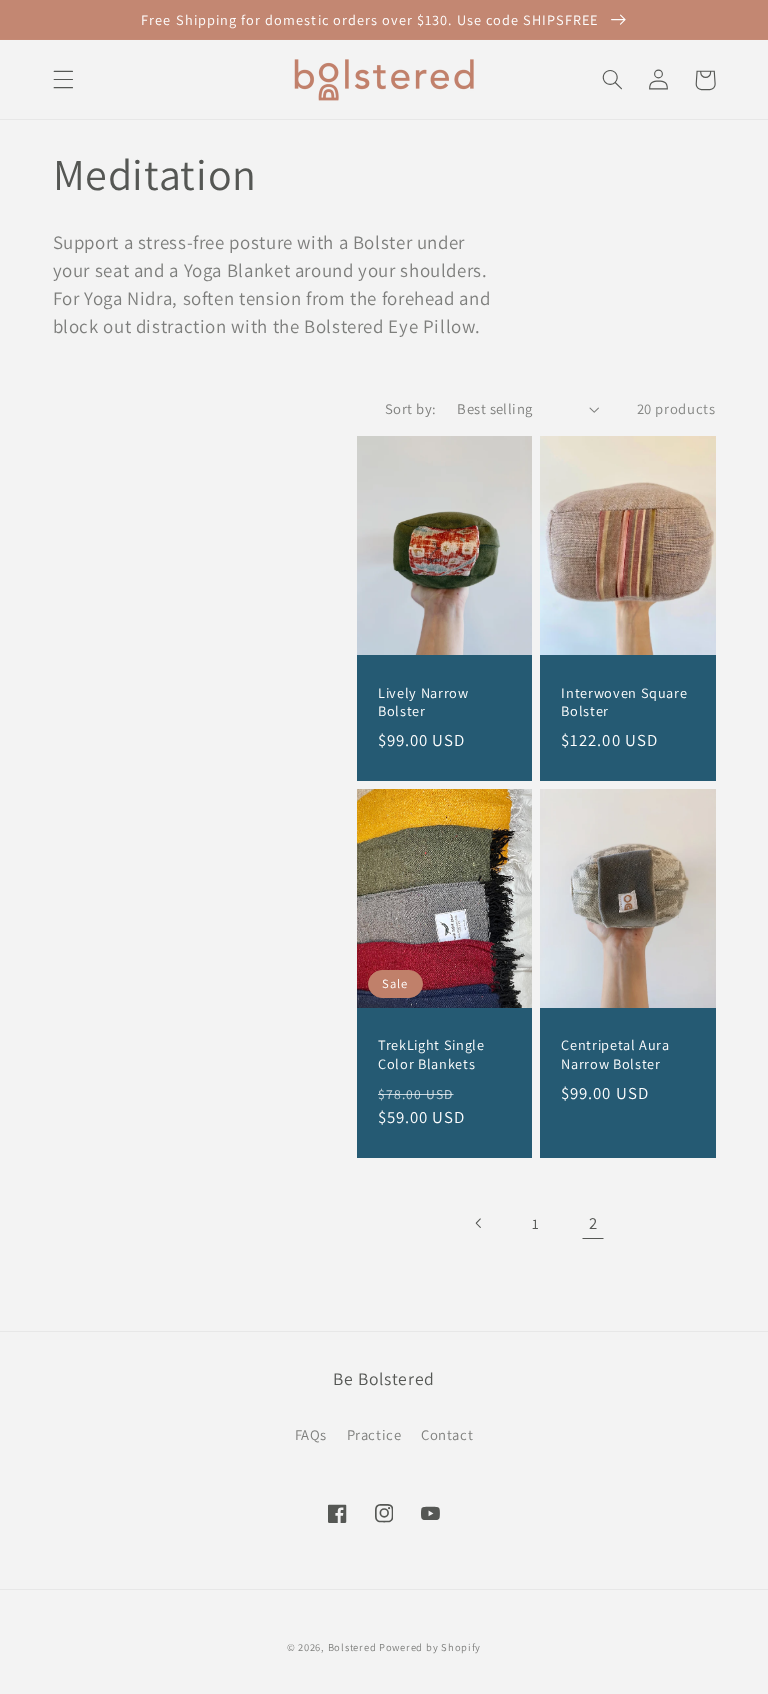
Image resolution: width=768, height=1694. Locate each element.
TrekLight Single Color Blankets (431, 1054)
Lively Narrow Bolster (423, 702)
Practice (374, 1434)
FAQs (311, 1434)
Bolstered (353, 1647)
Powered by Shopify (430, 1647)
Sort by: (410, 408)
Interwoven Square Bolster (624, 702)
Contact (447, 1434)
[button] (63, 80)
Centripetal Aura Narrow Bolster (615, 1054)
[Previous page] (479, 1223)
